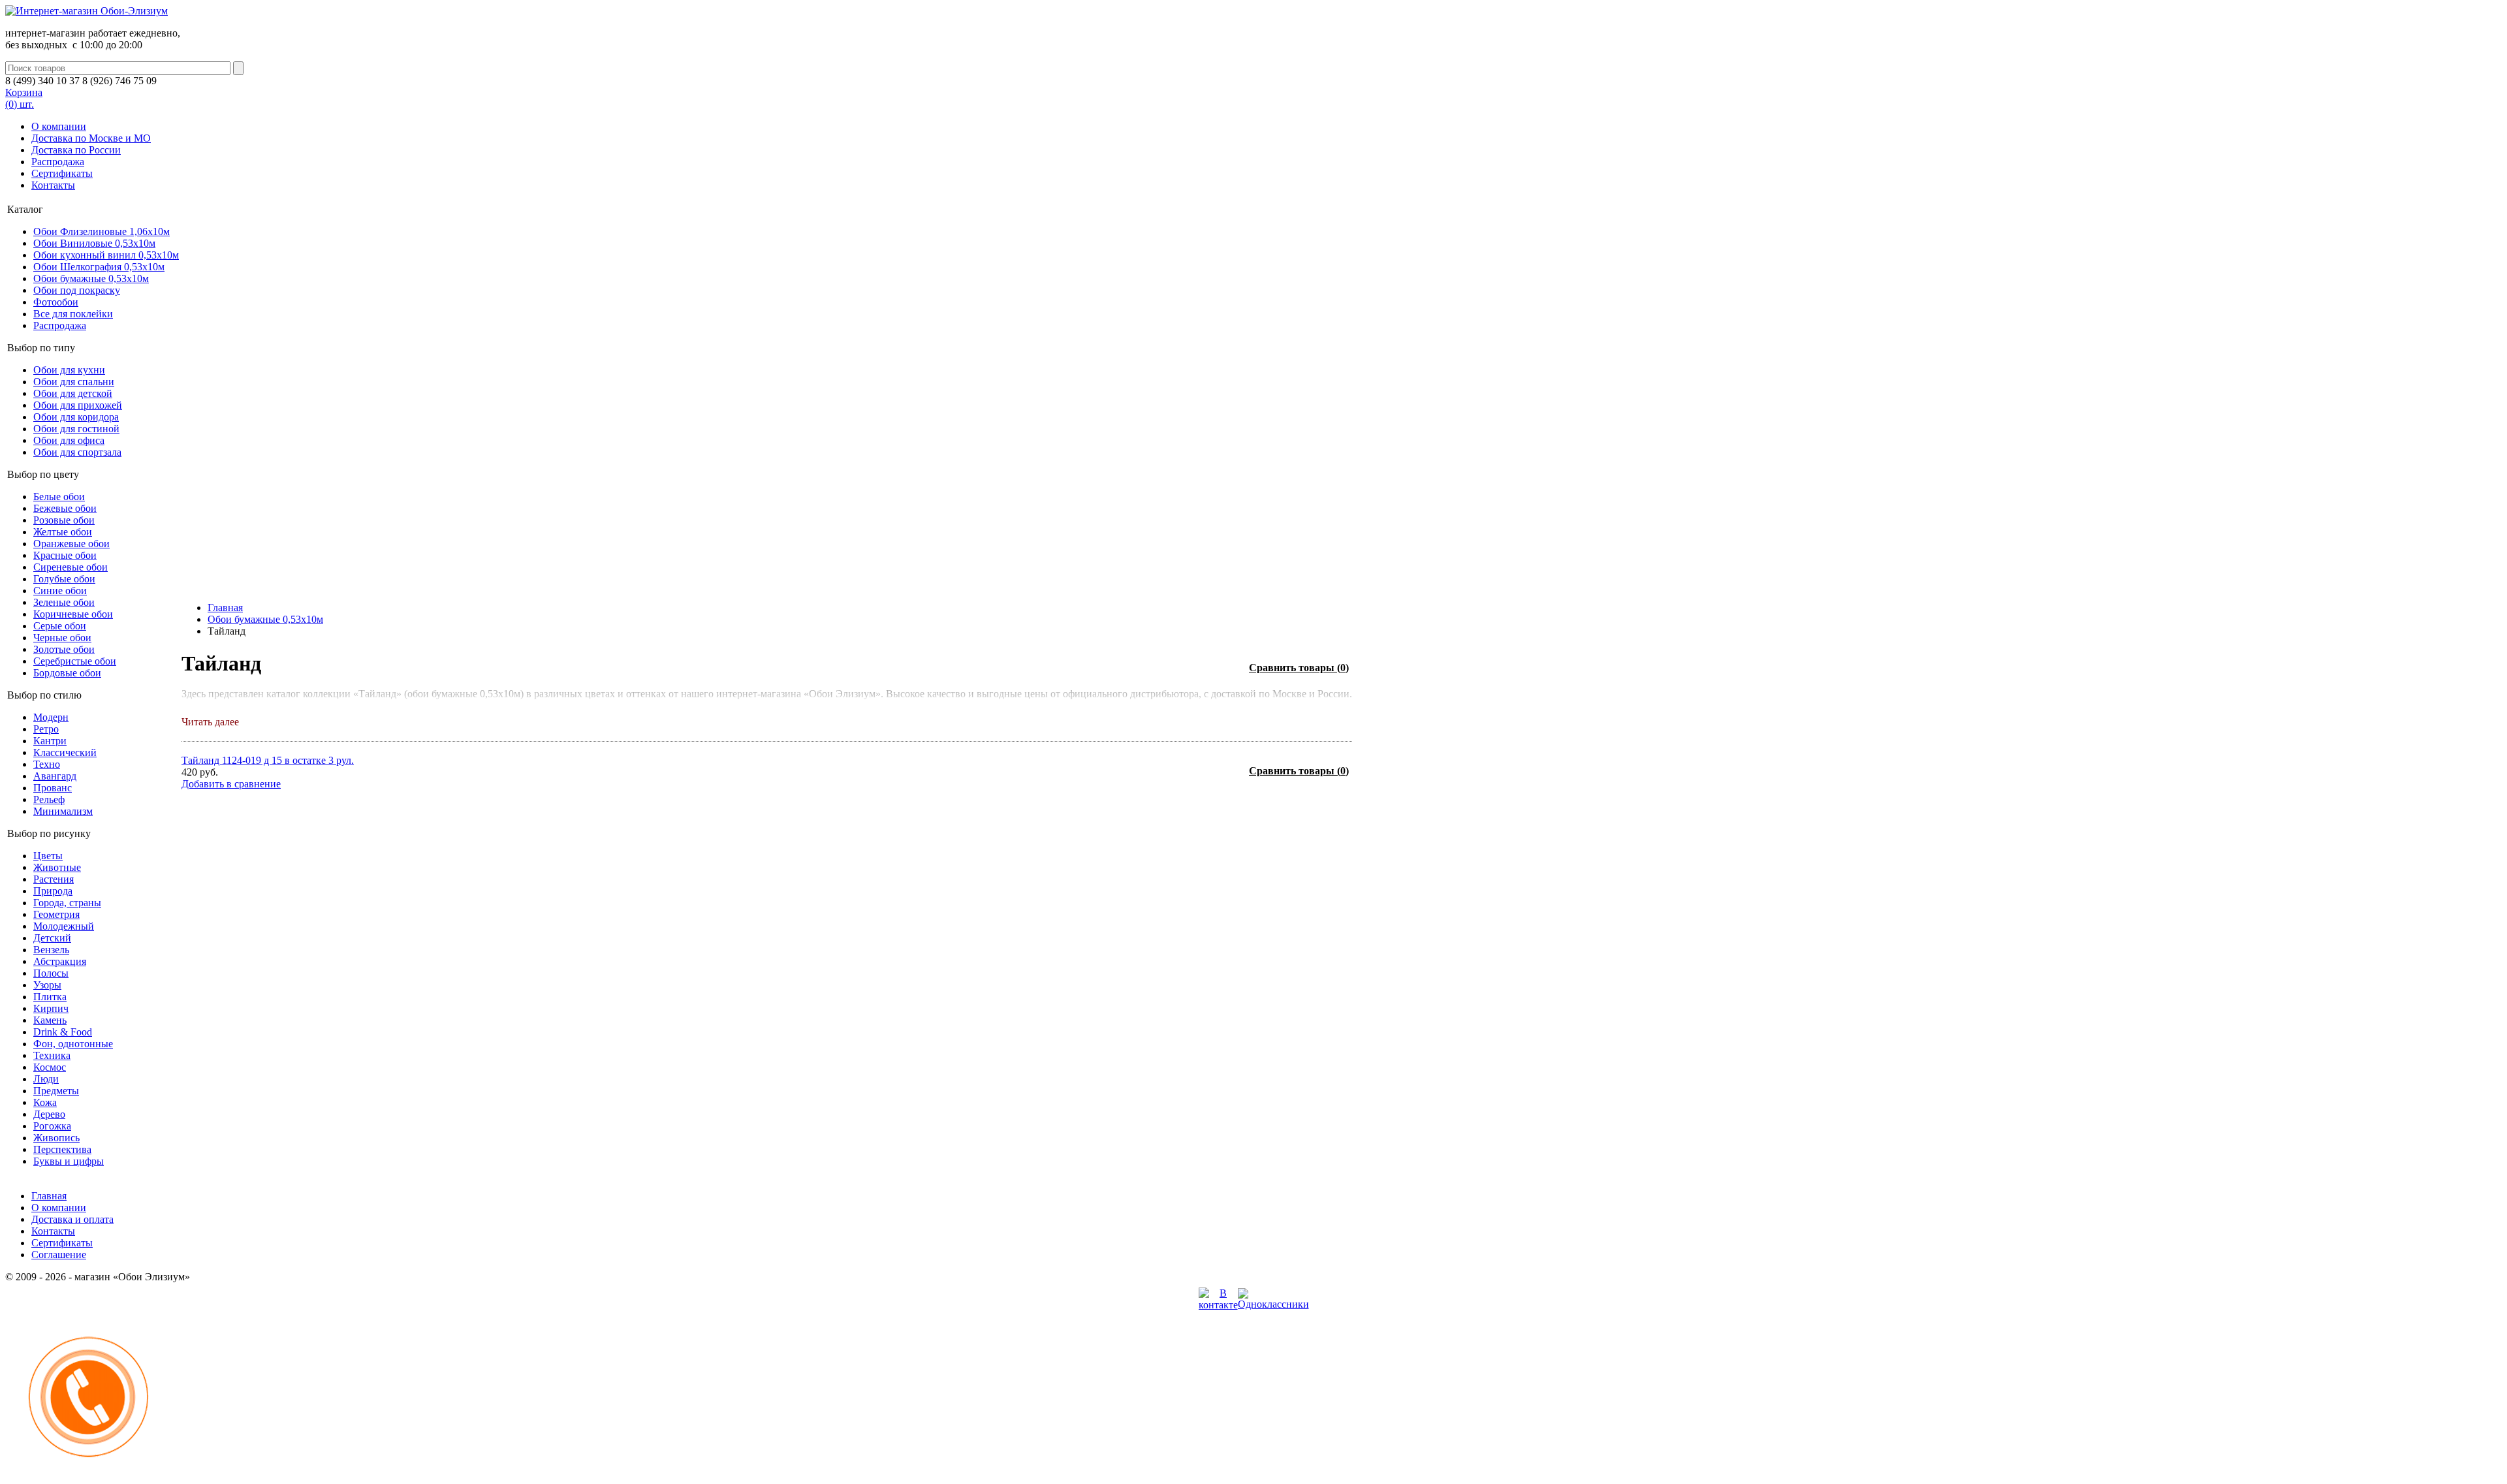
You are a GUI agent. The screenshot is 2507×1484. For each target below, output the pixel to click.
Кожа (45, 1102)
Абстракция (60, 961)
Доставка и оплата (72, 1219)
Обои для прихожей (78, 405)
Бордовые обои (67, 673)
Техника (52, 1055)
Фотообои (56, 302)
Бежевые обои (65, 508)
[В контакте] (1218, 1305)
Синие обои (60, 591)
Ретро (46, 729)
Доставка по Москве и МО (91, 138)
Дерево (49, 1114)
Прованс (53, 788)
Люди (46, 1079)
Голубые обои (64, 579)
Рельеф (49, 799)
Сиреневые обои (71, 567)
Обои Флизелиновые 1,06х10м (102, 231)
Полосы (51, 973)
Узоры (47, 985)
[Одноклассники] (1273, 1304)
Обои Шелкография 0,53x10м (99, 267)
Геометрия (56, 914)
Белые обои (59, 497)
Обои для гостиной (76, 429)
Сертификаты (62, 173)
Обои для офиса (69, 440)
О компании (59, 126)
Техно (47, 764)
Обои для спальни (74, 382)
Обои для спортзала (77, 452)
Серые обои (60, 626)
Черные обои (62, 638)
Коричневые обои (73, 614)
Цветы (48, 856)
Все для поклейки (73, 314)
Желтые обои (63, 532)
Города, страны (67, 903)
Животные (57, 867)
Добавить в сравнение (231, 784)
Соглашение (59, 1255)
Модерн (51, 717)
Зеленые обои (64, 602)
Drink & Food (63, 1032)
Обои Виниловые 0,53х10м (94, 243)
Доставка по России (76, 150)
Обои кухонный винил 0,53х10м (106, 255)
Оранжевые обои (71, 544)
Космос (50, 1067)
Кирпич (51, 1008)
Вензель (51, 950)
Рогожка (52, 1126)
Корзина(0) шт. (24, 98)
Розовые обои (64, 520)
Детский (52, 938)
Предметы (56, 1091)
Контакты (53, 185)
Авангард (55, 776)
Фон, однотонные (73, 1044)
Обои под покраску (77, 290)
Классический (65, 752)
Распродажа (58, 162)
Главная (225, 608)
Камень (50, 1020)
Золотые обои (64, 649)
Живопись (56, 1138)
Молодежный (64, 926)
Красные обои (65, 555)
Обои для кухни (69, 370)
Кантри (50, 741)
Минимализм (63, 811)
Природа (53, 891)
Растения (54, 879)
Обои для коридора (76, 417)
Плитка (50, 997)
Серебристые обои (75, 661)
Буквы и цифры (69, 1161)
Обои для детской (73, 393)
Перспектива (62, 1149)
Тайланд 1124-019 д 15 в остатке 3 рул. (268, 760)
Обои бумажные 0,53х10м (91, 278)
